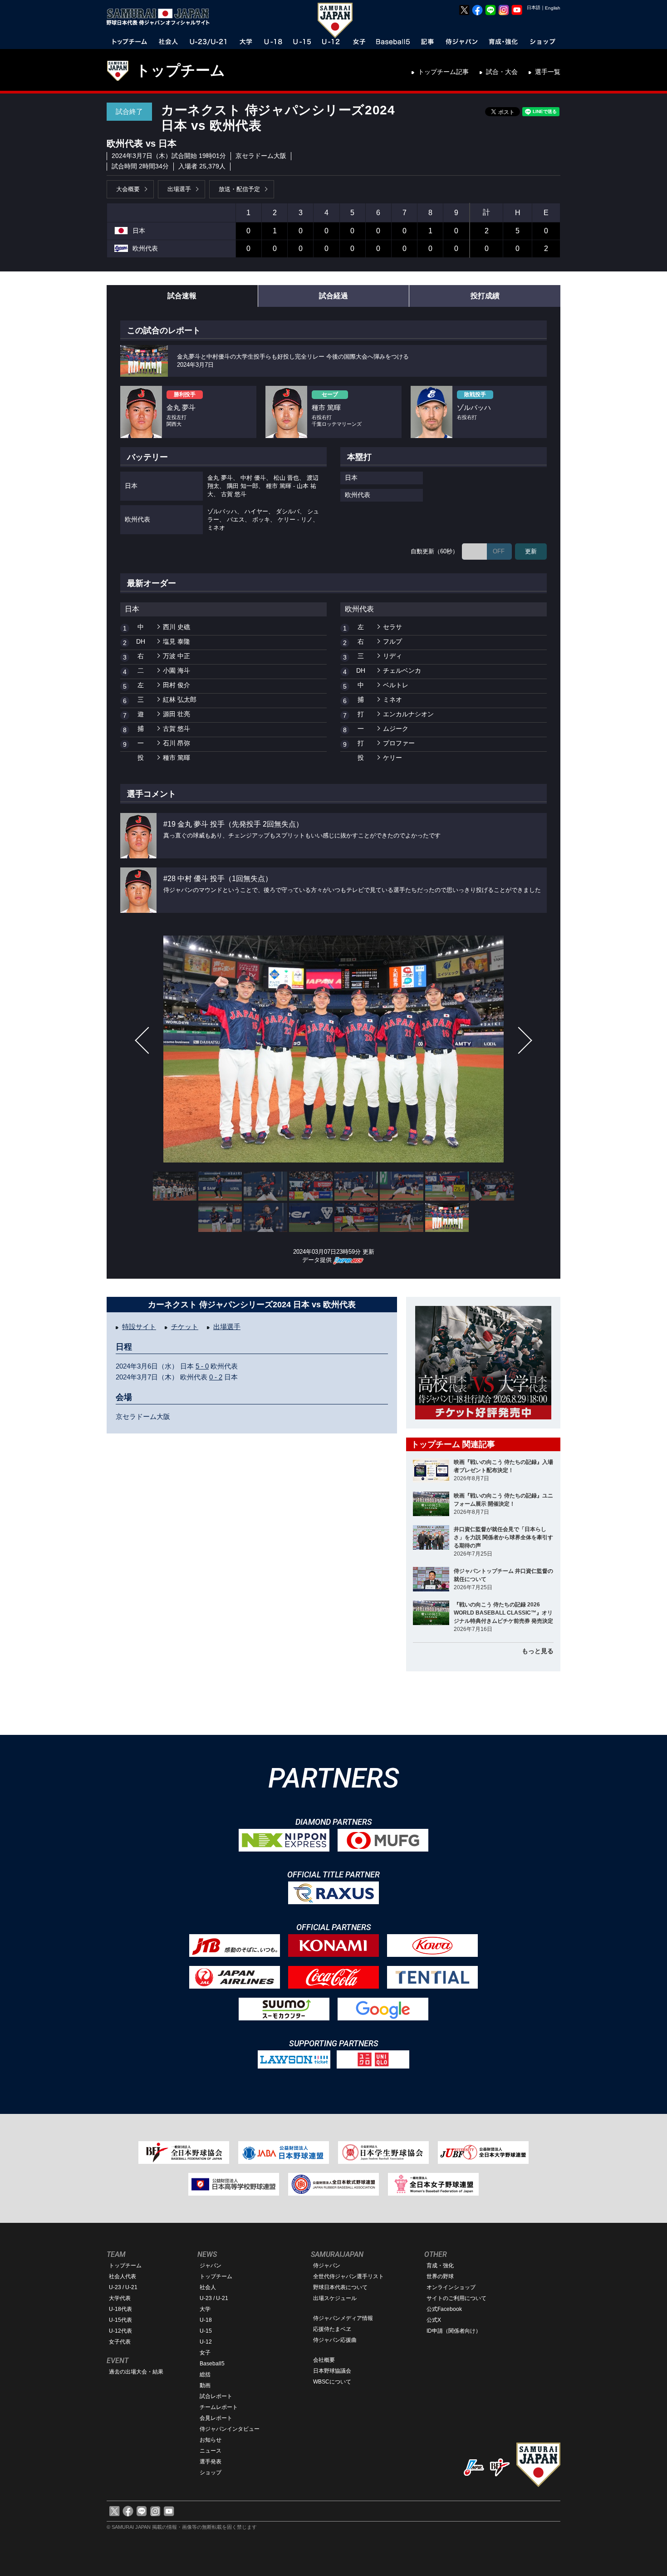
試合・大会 (502, 72)
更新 (531, 551)
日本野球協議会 (332, 2371)
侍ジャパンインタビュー (230, 2429)
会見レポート (216, 2418)
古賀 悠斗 (177, 729)
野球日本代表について (340, 2287)
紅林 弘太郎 (180, 699)
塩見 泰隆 (177, 641)
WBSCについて (332, 2382)
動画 (205, 2385)
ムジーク (396, 729)
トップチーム (180, 70)
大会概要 (128, 189)
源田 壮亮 (177, 714)
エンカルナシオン (408, 714)
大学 (205, 2309)
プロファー (399, 743)
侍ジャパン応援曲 (335, 2340)
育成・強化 (440, 2266)
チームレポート (219, 2407)
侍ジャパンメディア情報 (343, 2318)
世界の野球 (440, 2276)
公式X (434, 2320)
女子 (205, 2353)
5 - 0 (202, 1366)
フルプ (392, 641)
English (553, 8)
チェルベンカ (402, 670)
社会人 (208, 2287)
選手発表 (211, 2462)
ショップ (211, 2473)
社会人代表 (123, 2276)
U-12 (206, 2342)
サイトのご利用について (456, 2298)
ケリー (392, 758)
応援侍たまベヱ (332, 2329)
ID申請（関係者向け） (454, 2331)
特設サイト (139, 1327)
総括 (205, 2374)
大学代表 (120, 2298)
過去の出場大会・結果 (136, 2372)
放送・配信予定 (239, 189)
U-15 (206, 2331)
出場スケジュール (335, 2298)
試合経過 (333, 296)
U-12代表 (120, 2331)
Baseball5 (212, 2364)
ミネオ (392, 699)
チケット (185, 1327)
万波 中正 (177, 656)
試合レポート (216, 2396)
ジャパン (211, 2266)
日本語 (534, 7)
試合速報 (182, 296)
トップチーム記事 (443, 72)
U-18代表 (120, 2309)
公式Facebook (444, 2309)
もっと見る (538, 1651)
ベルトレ (396, 685)
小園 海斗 (177, 670)
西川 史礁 (177, 627)
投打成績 (485, 296)
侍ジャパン (327, 2266)
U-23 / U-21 (123, 2287)
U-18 (206, 2320)
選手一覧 (548, 72)
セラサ (392, 627)
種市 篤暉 (177, 758)
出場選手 (179, 189)
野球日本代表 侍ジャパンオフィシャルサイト (161, 17)
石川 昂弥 (177, 743)
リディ (392, 656)
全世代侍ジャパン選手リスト (348, 2276)
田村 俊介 (177, 685)
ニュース (211, 2451)
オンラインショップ (451, 2287)
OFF (499, 551)
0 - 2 (216, 1377)
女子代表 (120, 2342)
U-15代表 (120, 2320)
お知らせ (211, 2440)
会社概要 (324, 2360)
